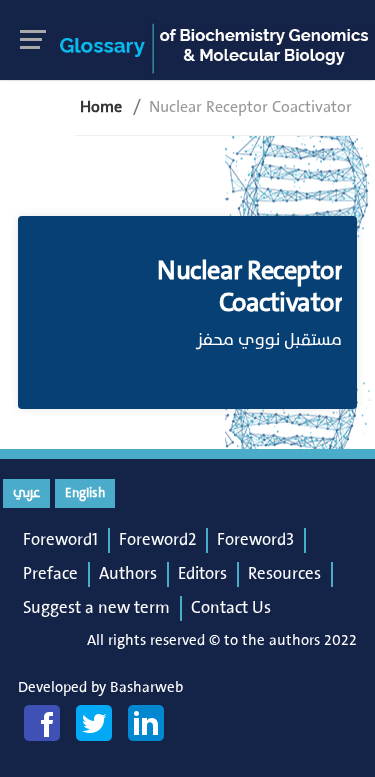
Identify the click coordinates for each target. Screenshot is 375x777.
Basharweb (146, 687)
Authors (128, 574)
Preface (50, 574)
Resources (284, 574)
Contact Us (231, 608)
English (85, 493)
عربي (26, 493)
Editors (202, 574)
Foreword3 (255, 540)
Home (101, 107)
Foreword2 (157, 540)
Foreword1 (60, 540)
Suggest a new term (96, 608)
